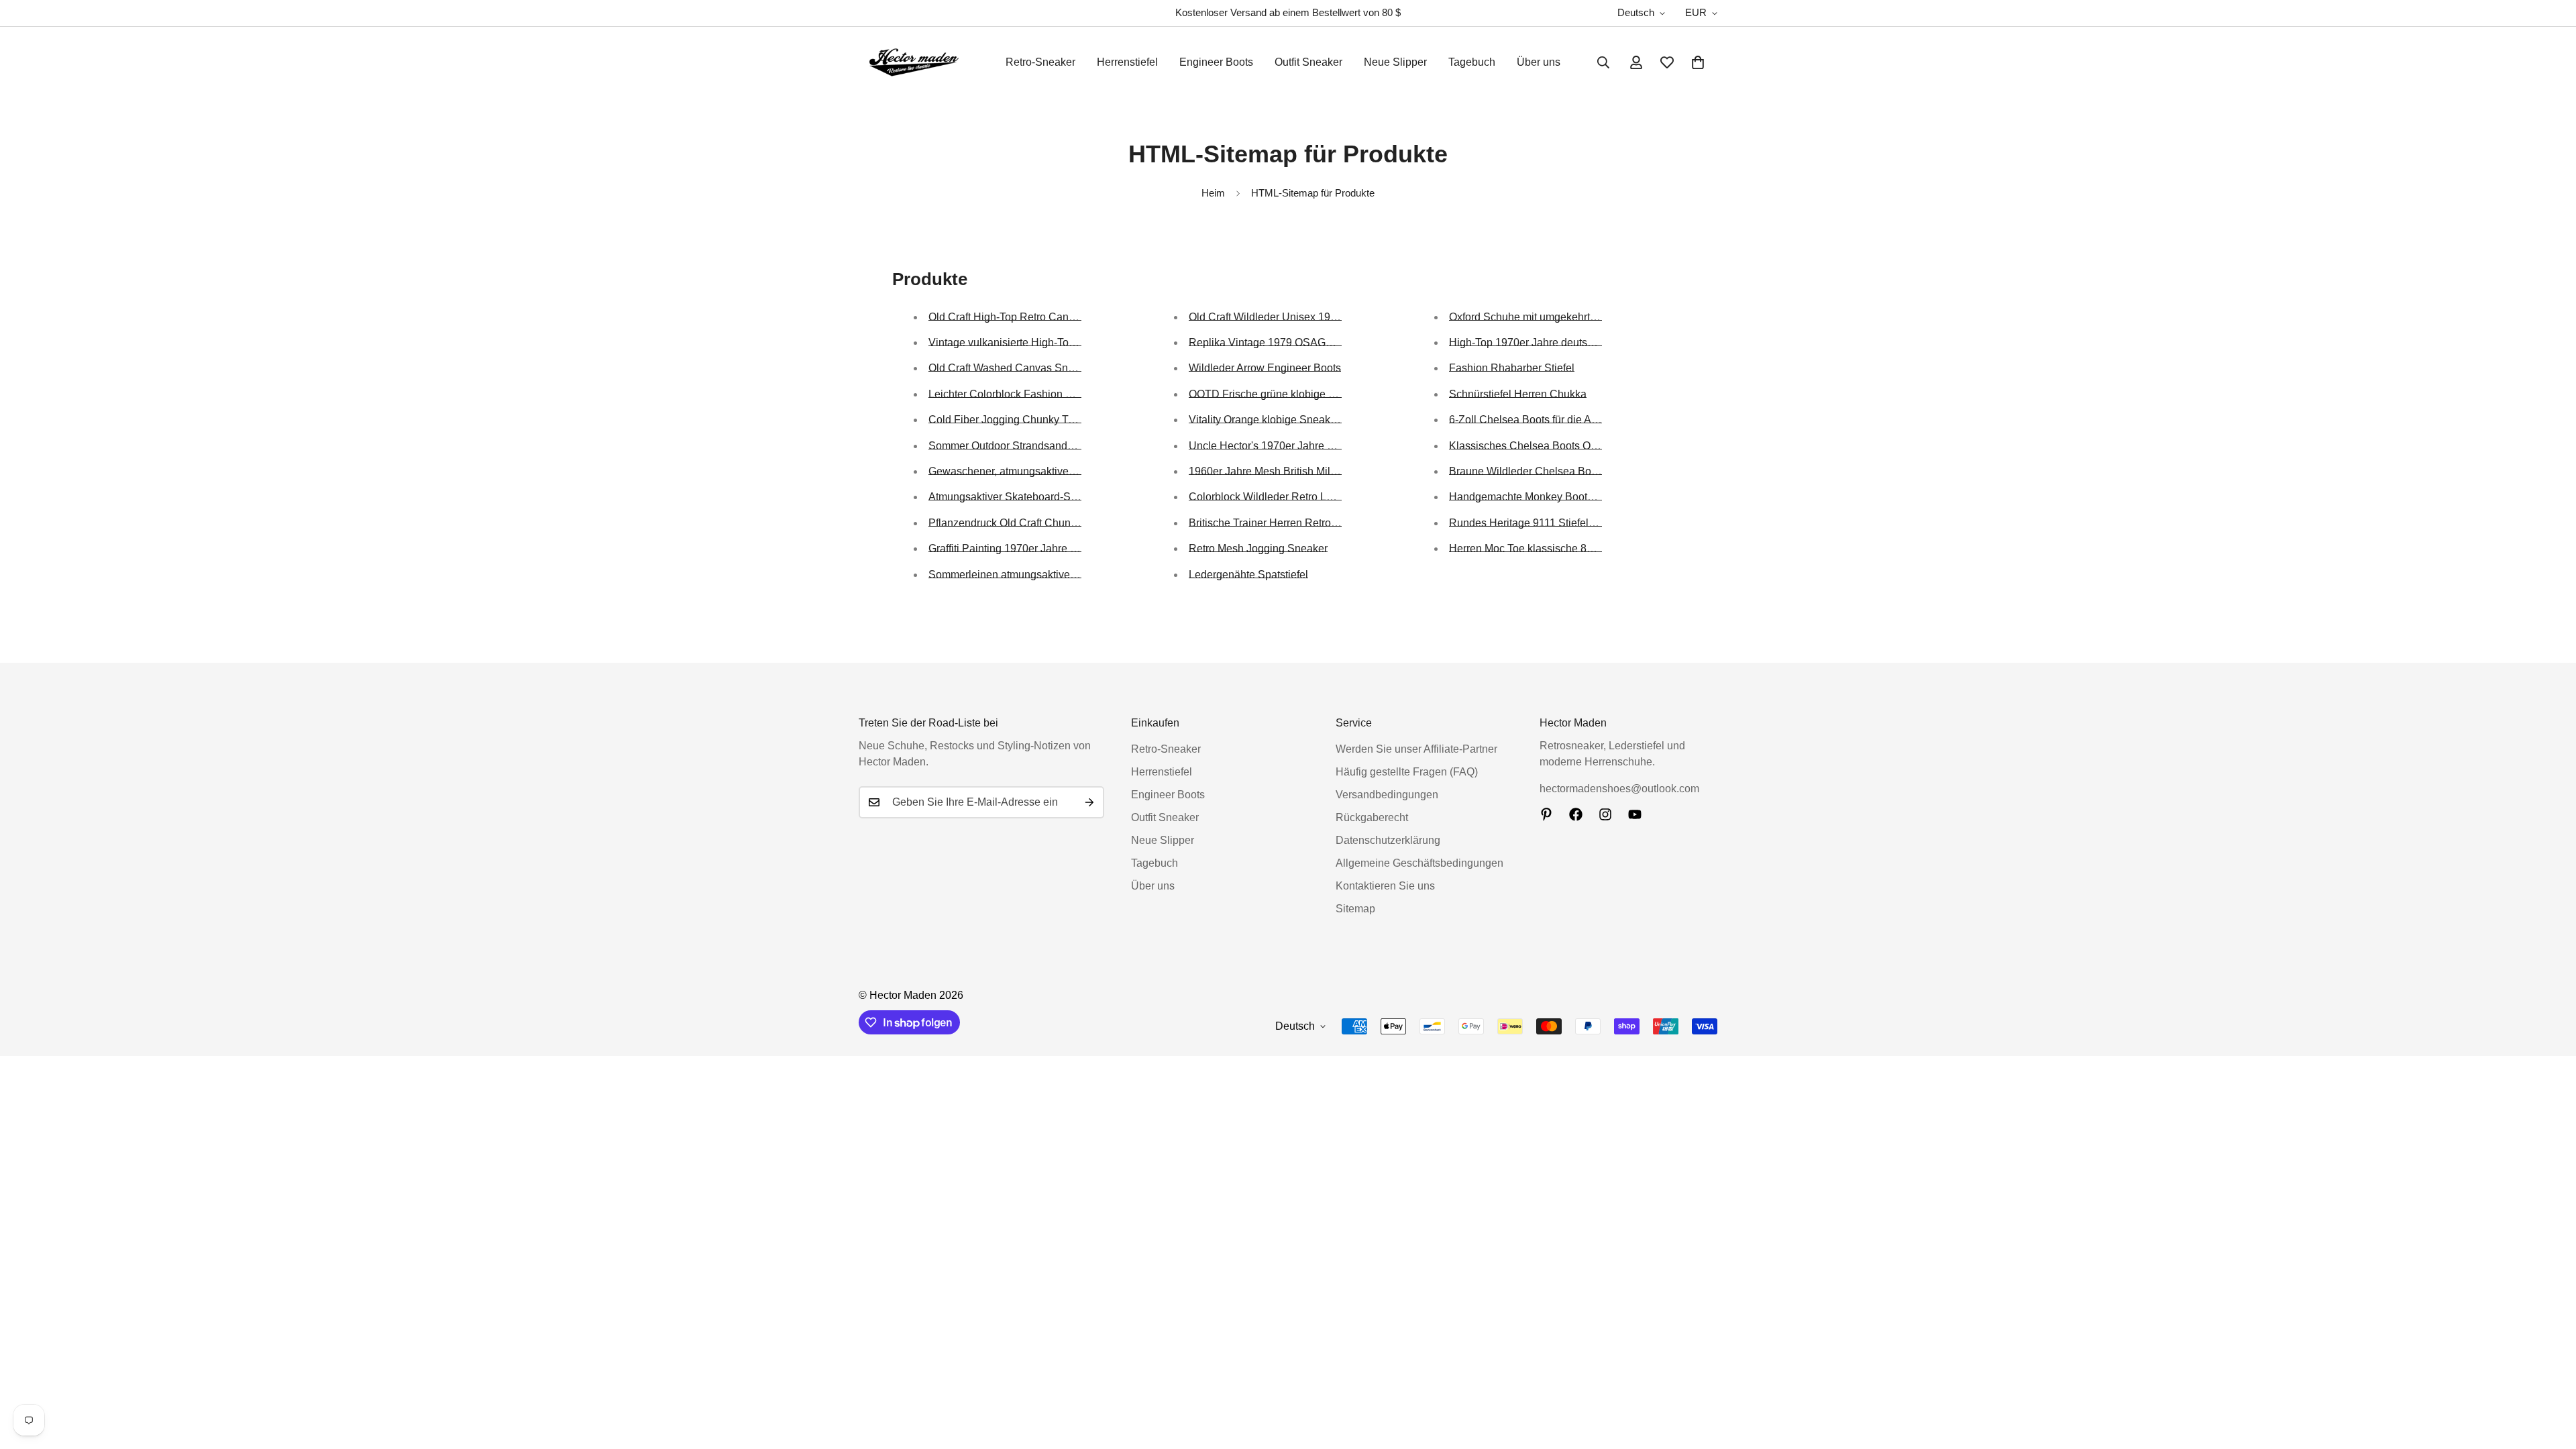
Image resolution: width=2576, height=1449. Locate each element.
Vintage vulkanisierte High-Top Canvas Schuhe (1041, 342)
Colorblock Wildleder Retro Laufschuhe (1282, 497)
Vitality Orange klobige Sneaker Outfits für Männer (1307, 420)
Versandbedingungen (1387, 795)
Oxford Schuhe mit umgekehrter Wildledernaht (1559, 317)
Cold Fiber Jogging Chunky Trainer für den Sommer (1051, 420)
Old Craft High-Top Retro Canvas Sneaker (1028, 317)
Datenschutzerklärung (1388, 840)
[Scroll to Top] (2550, 1376)
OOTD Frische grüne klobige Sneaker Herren (1296, 394)
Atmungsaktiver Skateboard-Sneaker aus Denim (1043, 497)
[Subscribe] (1089, 802)
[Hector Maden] (914, 62)
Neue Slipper (1395, 62)
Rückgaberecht (1372, 817)
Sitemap (1355, 909)
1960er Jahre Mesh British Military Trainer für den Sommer (1327, 471)
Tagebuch (1472, 62)
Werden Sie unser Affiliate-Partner (1416, 749)
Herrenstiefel (1127, 62)
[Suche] (1603, 62)
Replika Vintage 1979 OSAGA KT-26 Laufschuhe (1305, 342)
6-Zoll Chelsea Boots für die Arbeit (1531, 420)
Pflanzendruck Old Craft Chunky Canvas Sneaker (1046, 523)
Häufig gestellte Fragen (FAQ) (1407, 772)
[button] (1698, 62)
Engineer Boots (1216, 62)
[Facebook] (1576, 814)
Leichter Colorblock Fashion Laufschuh (1022, 394)
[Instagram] (1605, 814)
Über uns (1539, 62)
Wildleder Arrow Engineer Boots (1265, 368)
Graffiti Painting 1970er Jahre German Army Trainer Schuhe (1070, 548)
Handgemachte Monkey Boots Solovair (1542, 497)
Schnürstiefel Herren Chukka (1518, 394)
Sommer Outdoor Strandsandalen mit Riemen (1037, 446)
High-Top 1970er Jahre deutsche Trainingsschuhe (1568, 342)
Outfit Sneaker (1308, 62)
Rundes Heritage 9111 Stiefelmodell (1535, 523)
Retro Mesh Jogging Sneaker (1258, 548)
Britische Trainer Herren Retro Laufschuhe (1289, 523)
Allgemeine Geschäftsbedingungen (1419, 863)
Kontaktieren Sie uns (1385, 886)
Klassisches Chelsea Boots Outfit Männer (1548, 446)
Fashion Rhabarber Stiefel (1512, 368)
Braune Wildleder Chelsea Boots (1527, 471)
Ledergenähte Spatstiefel (1248, 575)
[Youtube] (1635, 814)
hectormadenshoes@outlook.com (1619, 789)
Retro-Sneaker (1040, 62)
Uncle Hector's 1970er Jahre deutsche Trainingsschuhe (1321, 446)
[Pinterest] (1546, 814)
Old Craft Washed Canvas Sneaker (1012, 368)
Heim (1213, 193)
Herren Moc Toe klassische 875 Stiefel (1540, 548)
